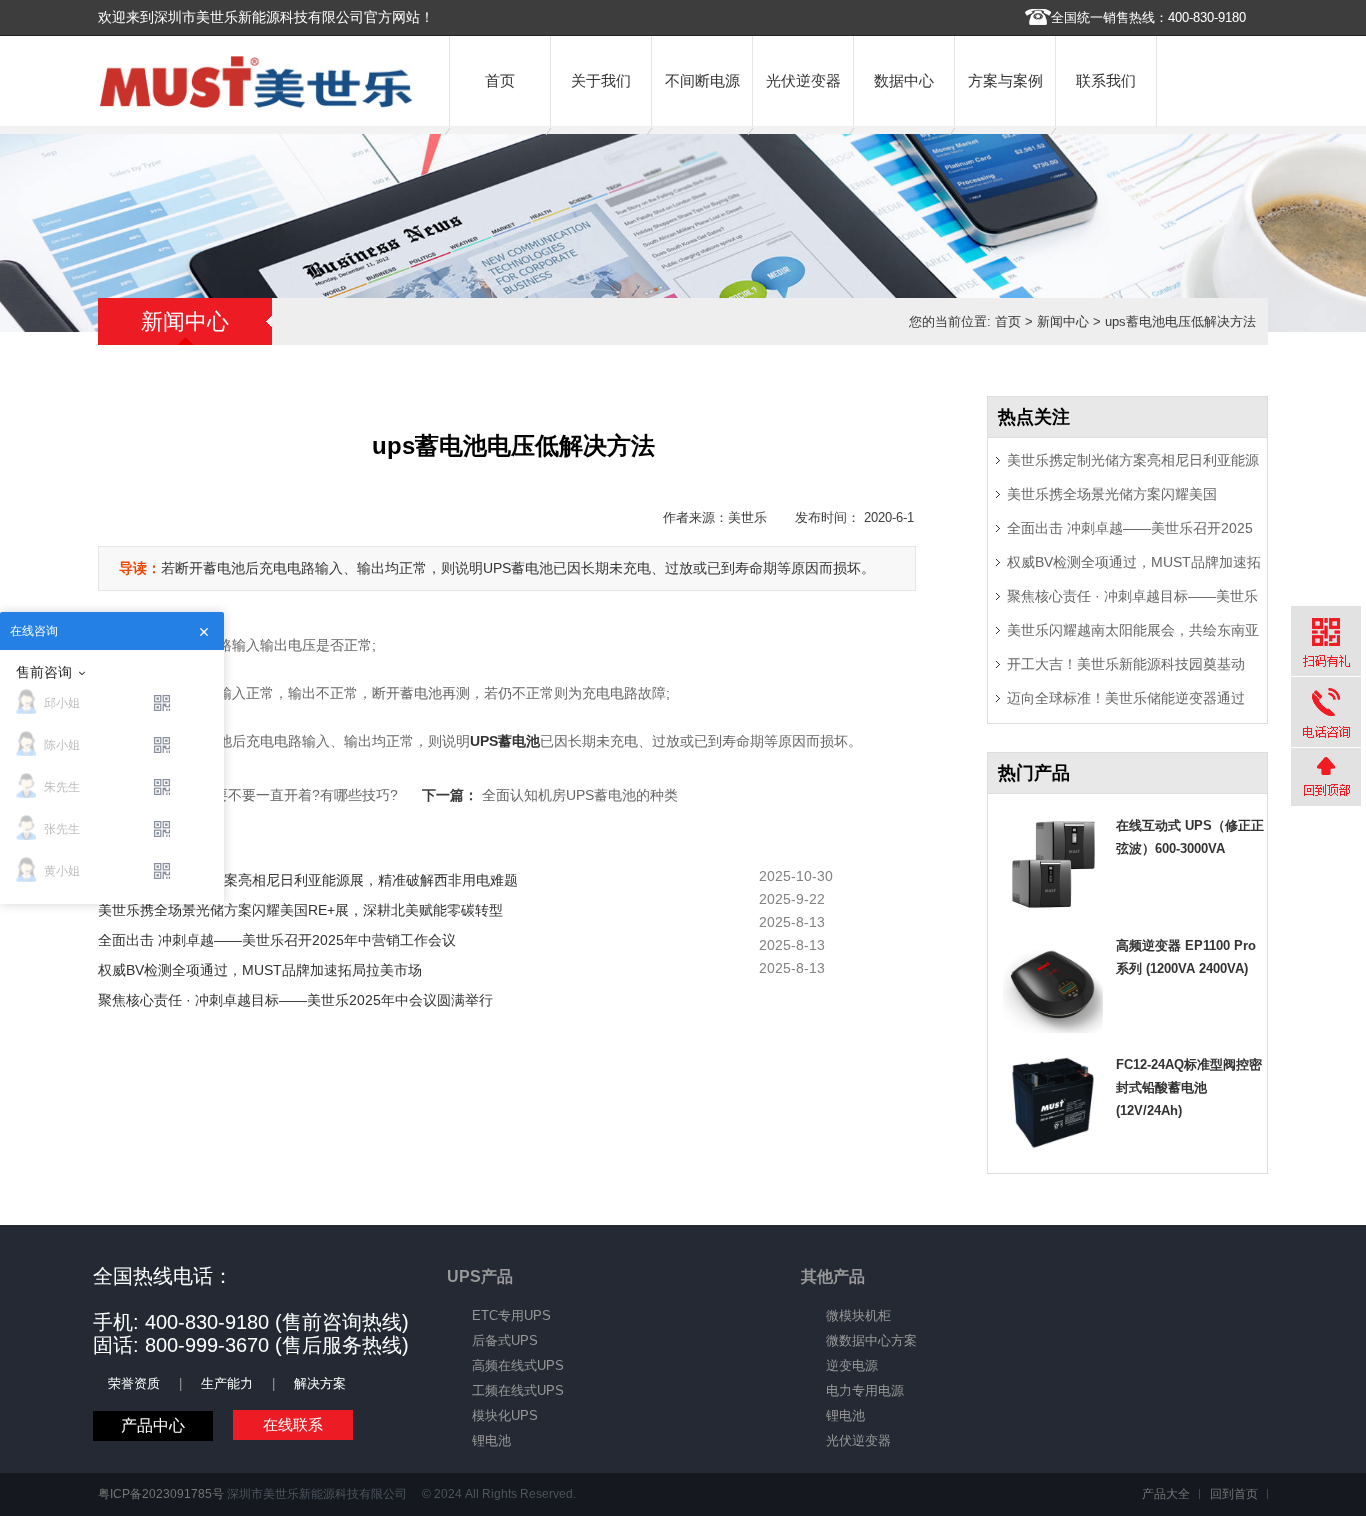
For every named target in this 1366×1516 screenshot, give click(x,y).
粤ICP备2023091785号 (161, 1494)
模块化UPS (505, 1415)
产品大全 (1166, 1494)
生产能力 (227, 1383)
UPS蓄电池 (505, 741)
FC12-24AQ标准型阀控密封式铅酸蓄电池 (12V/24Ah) (1189, 1087)
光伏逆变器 (803, 80)
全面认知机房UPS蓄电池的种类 (580, 795)
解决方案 (320, 1383)
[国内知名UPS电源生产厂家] (256, 103)
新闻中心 (1063, 321)
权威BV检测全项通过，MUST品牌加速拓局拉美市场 (260, 970)
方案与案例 (1005, 80)
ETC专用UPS (511, 1315)
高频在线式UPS (518, 1365)
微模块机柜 (858, 1315)
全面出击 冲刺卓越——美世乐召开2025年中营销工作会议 (277, 940)
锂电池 (491, 1440)
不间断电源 (702, 80)
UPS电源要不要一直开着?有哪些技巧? (278, 795)
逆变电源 (852, 1365)
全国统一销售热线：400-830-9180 (1148, 17)
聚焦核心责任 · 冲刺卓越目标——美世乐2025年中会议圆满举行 (295, 1000)
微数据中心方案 (871, 1340)
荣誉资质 (134, 1383)
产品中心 (153, 1425)
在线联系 (293, 1424)
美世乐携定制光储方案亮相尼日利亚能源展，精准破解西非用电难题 (308, 880)
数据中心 (904, 80)
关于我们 (601, 80)
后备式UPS (505, 1340)
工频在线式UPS (518, 1390)
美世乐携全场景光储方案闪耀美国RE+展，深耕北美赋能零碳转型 (300, 910)
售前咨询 (44, 672)
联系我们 (1106, 80)
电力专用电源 (865, 1390)
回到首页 (1234, 1494)
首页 (500, 80)
